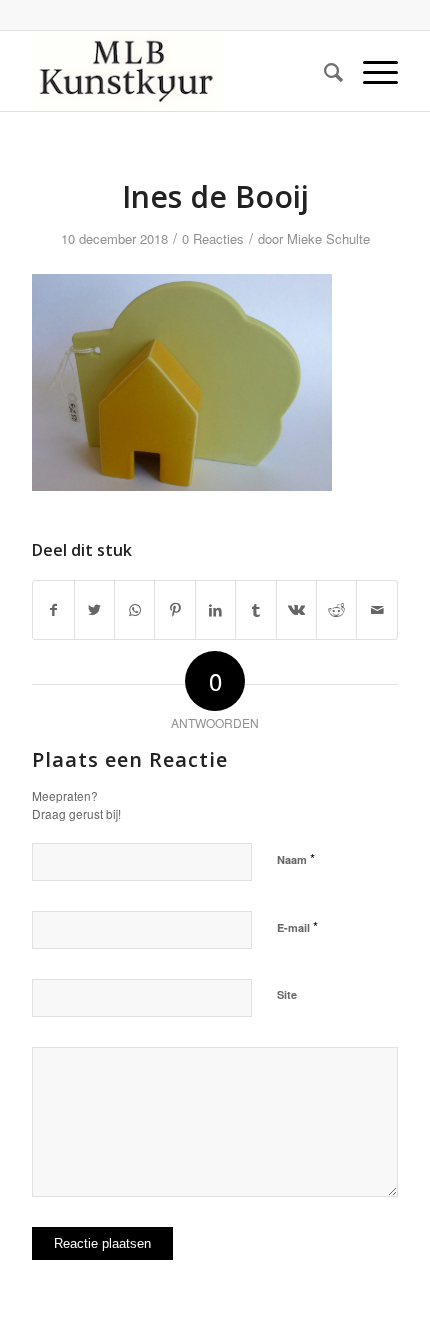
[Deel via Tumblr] (255, 610)
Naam (296, 858)
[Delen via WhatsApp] (134, 610)
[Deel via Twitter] (94, 610)
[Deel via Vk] (296, 610)
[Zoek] (323, 71)
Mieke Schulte (328, 238)
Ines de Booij (215, 196)
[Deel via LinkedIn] (215, 610)
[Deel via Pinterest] (174, 610)
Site (287, 994)
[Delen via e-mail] (377, 610)
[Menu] (370, 71)
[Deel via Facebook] (53, 610)
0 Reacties (213, 238)
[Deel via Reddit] (336, 610)
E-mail (297, 926)
